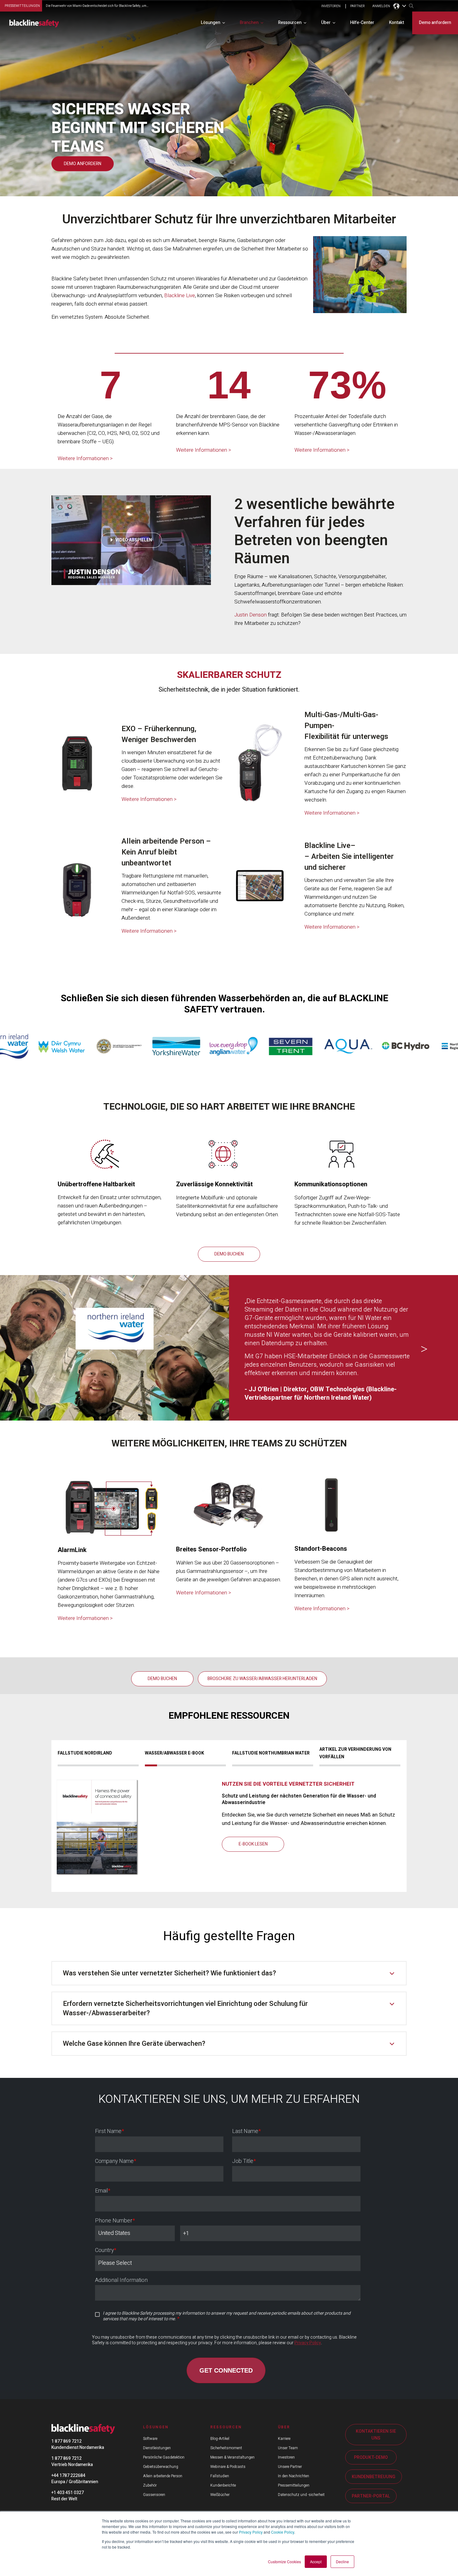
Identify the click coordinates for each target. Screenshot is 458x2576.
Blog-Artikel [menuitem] (220, 2439)
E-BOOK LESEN (253, 1844)
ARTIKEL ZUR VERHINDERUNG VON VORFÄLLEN (355, 1753)
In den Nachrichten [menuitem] (293, 2476)
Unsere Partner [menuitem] (290, 2467)
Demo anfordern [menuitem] (435, 23)
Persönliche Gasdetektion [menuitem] (164, 2457)
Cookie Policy (283, 2532)
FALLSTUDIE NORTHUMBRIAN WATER (271, 1753)
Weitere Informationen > (85, 458)
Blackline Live (180, 295)
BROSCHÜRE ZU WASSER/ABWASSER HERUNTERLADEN (262, 1679)
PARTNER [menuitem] (358, 6)
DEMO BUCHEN (229, 1254)
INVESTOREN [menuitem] (331, 6)
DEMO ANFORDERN (83, 164)
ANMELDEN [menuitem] (381, 6)
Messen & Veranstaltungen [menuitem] (232, 2457)
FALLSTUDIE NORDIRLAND (85, 1753)
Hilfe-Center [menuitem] (362, 23)
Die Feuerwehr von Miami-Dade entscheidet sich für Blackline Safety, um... (97, 6)
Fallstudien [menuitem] (220, 2476)
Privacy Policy (251, 2532)
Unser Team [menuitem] (288, 2448)
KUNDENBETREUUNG (374, 2477)
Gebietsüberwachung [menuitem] (161, 2467)
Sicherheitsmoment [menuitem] (226, 2448)
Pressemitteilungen (22, 6)
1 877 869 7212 (67, 2441)
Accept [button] (316, 2562)
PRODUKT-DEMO (371, 2457)
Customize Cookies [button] (284, 2562)
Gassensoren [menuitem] (154, 2495)
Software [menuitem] (150, 2439)
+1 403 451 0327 (68, 2493)
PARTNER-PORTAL (371, 2496)
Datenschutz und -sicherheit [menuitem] (301, 2495)
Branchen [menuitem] (249, 23)
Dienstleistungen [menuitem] (157, 2448)
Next (424, 1350)
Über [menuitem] (326, 23)
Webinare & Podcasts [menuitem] (228, 2467)
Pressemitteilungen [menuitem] (294, 2485)
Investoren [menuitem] (286, 2457)
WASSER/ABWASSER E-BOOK (174, 1753)
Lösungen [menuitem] (211, 23)
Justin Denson (250, 615)
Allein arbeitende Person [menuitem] (163, 2476)
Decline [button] (342, 2562)
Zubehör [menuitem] (150, 2485)
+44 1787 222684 (68, 2476)
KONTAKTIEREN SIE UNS (376, 2435)
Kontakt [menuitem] (397, 23)
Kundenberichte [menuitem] (223, 2485)
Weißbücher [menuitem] (220, 2495)
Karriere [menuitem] (284, 2439)
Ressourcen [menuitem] (290, 23)
